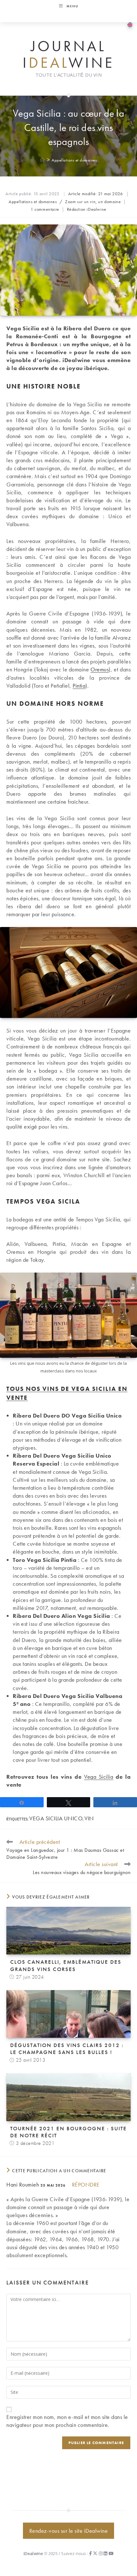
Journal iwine (68, 55)
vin (89, 1818)
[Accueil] (43, 160)
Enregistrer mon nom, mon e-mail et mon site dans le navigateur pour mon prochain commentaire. (67, 2421)
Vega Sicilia (99, 1777)
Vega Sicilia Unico (56, 1818)
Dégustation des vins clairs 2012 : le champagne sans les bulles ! (67, 2049)
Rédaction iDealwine (87, 209)
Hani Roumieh (23, 2184)
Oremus (100, 669)
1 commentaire (45, 209)
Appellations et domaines (74, 160)
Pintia (79, 686)
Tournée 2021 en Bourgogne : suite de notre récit (68, 2132)
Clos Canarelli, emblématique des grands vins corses (66, 1965)
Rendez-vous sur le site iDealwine (69, 2531)
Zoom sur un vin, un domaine (93, 202)
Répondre (86, 2184)
